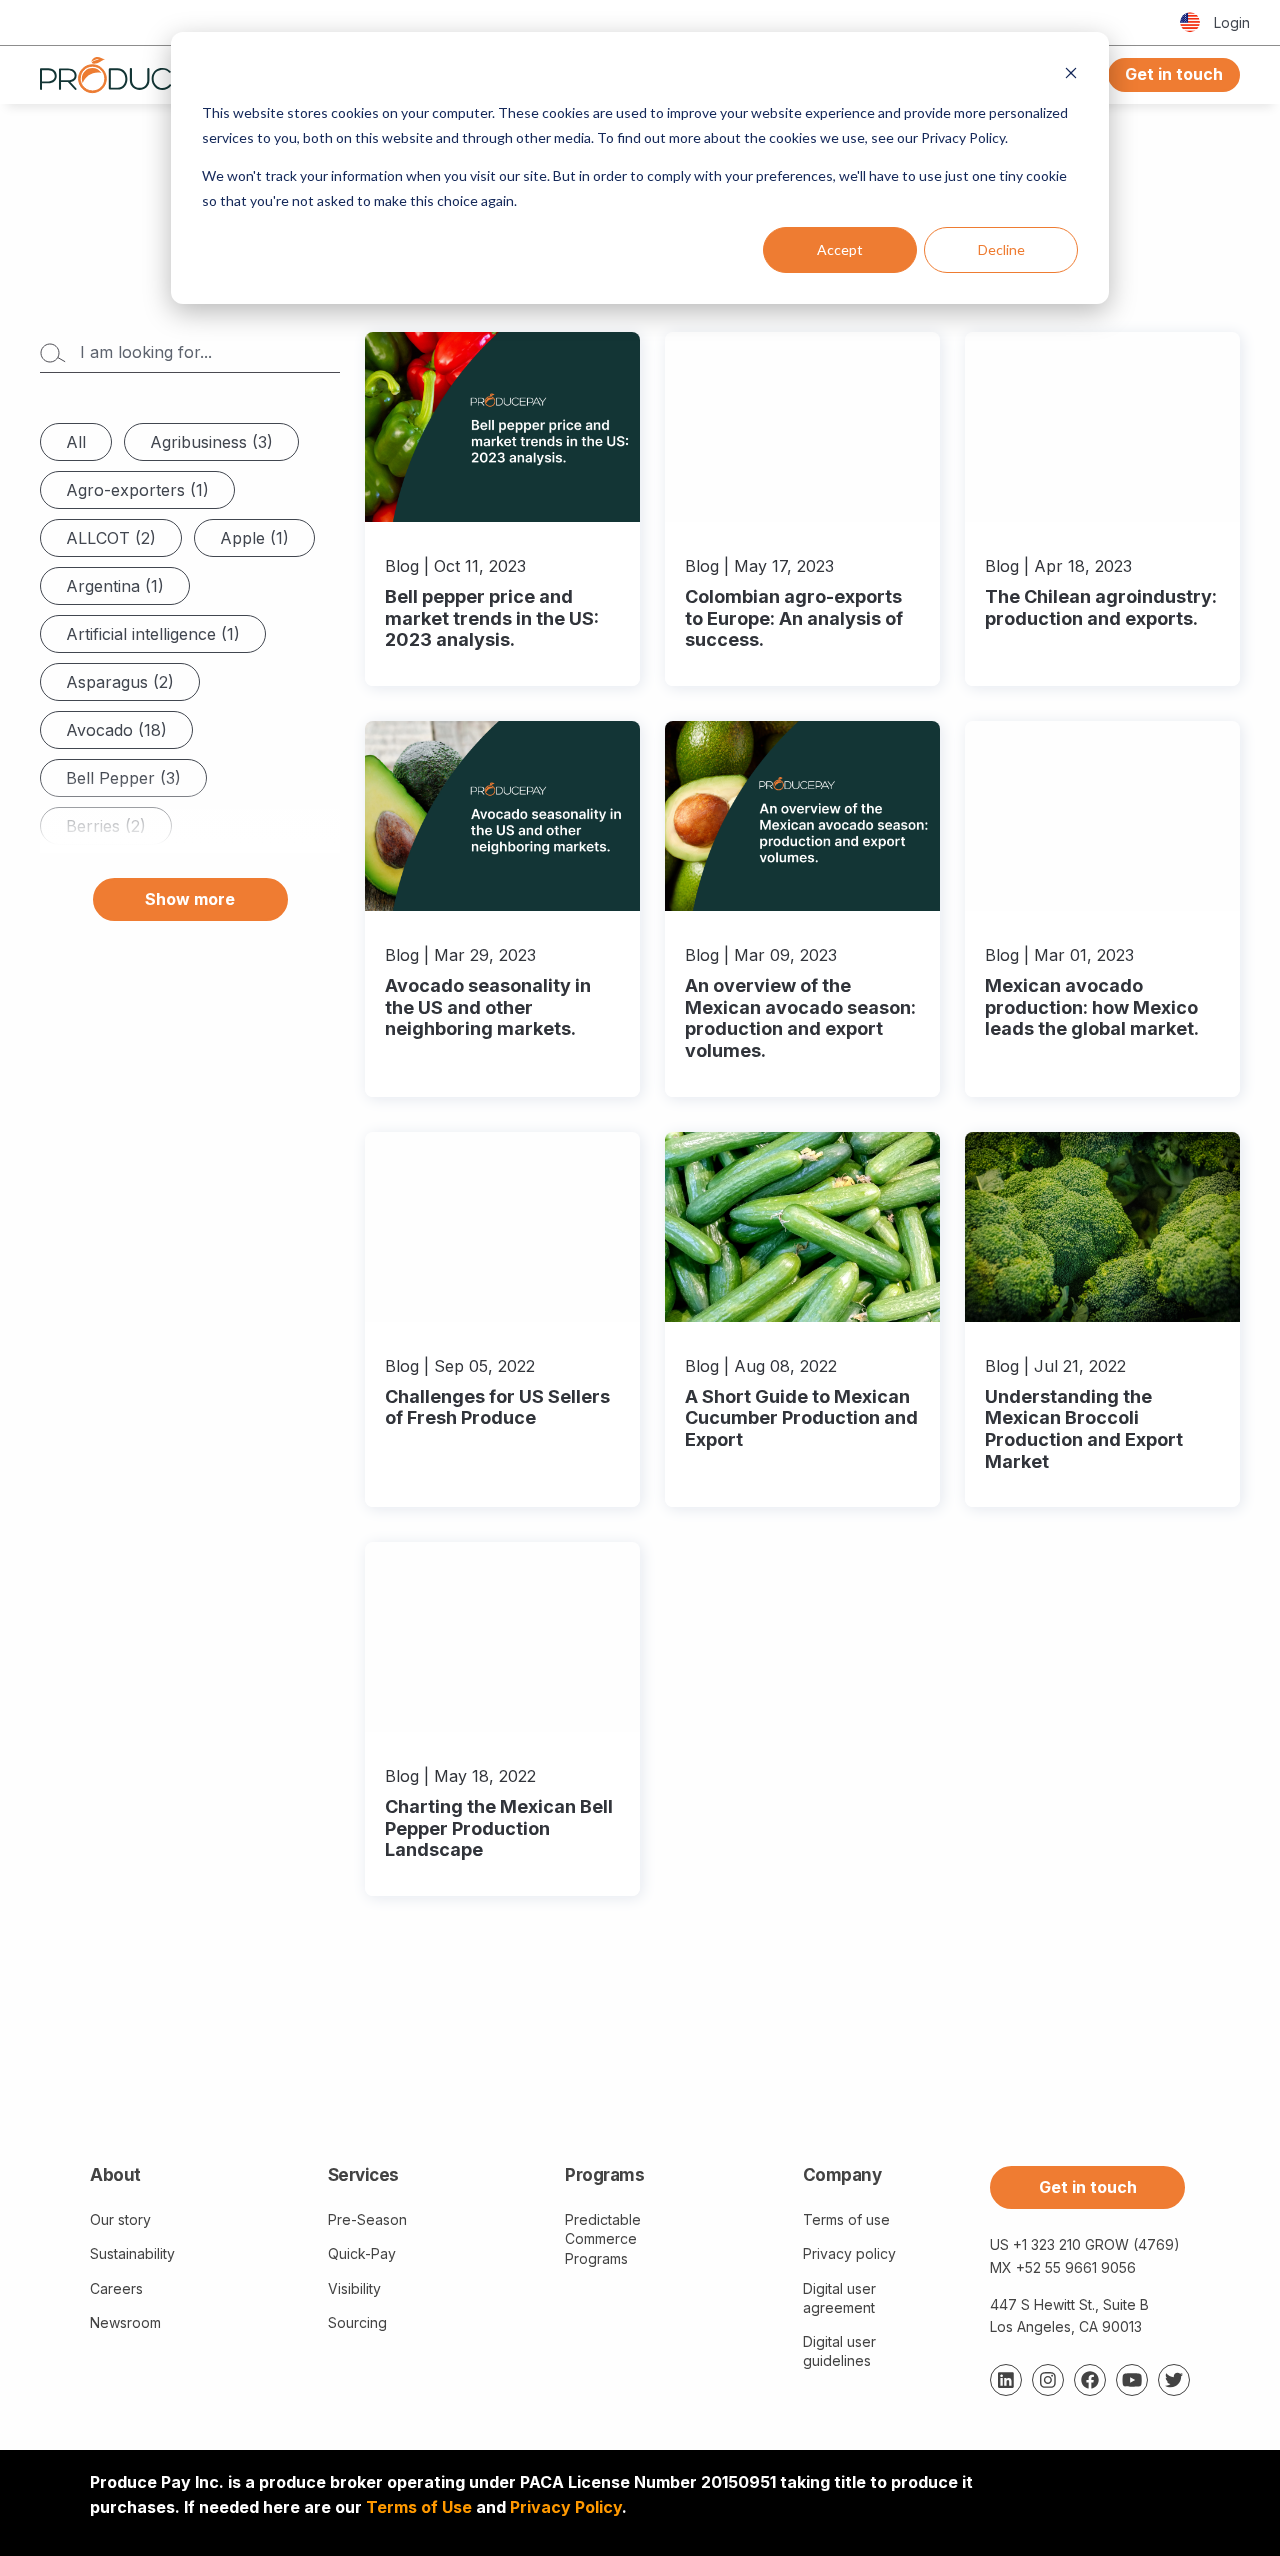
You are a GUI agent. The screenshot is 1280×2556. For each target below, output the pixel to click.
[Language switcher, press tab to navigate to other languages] (1190, 23)
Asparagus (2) (120, 682)
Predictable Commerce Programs (603, 2238)
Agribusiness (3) (211, 442)
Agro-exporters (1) (137, 490)
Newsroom (125, 2322)
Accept (840, 249)
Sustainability (132, 2253)
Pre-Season (367, 2219)
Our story (120, 2219)
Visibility (354, 2288)
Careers (116, 2288)
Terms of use (846, 2219)
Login (1232, 22)
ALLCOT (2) (111, 538)
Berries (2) (106, 826)
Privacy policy (849, 2253)
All (76, 442)
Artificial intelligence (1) (153, 634)
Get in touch (1174, 74)
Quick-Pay (362, 2253)
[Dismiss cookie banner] (1071, 75)
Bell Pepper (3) (123, 778)
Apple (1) (254, 538)
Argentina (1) (115, 586)
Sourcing (357, 2322)
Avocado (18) (116, 730)
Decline (1001, 249)
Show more (190, 899)
